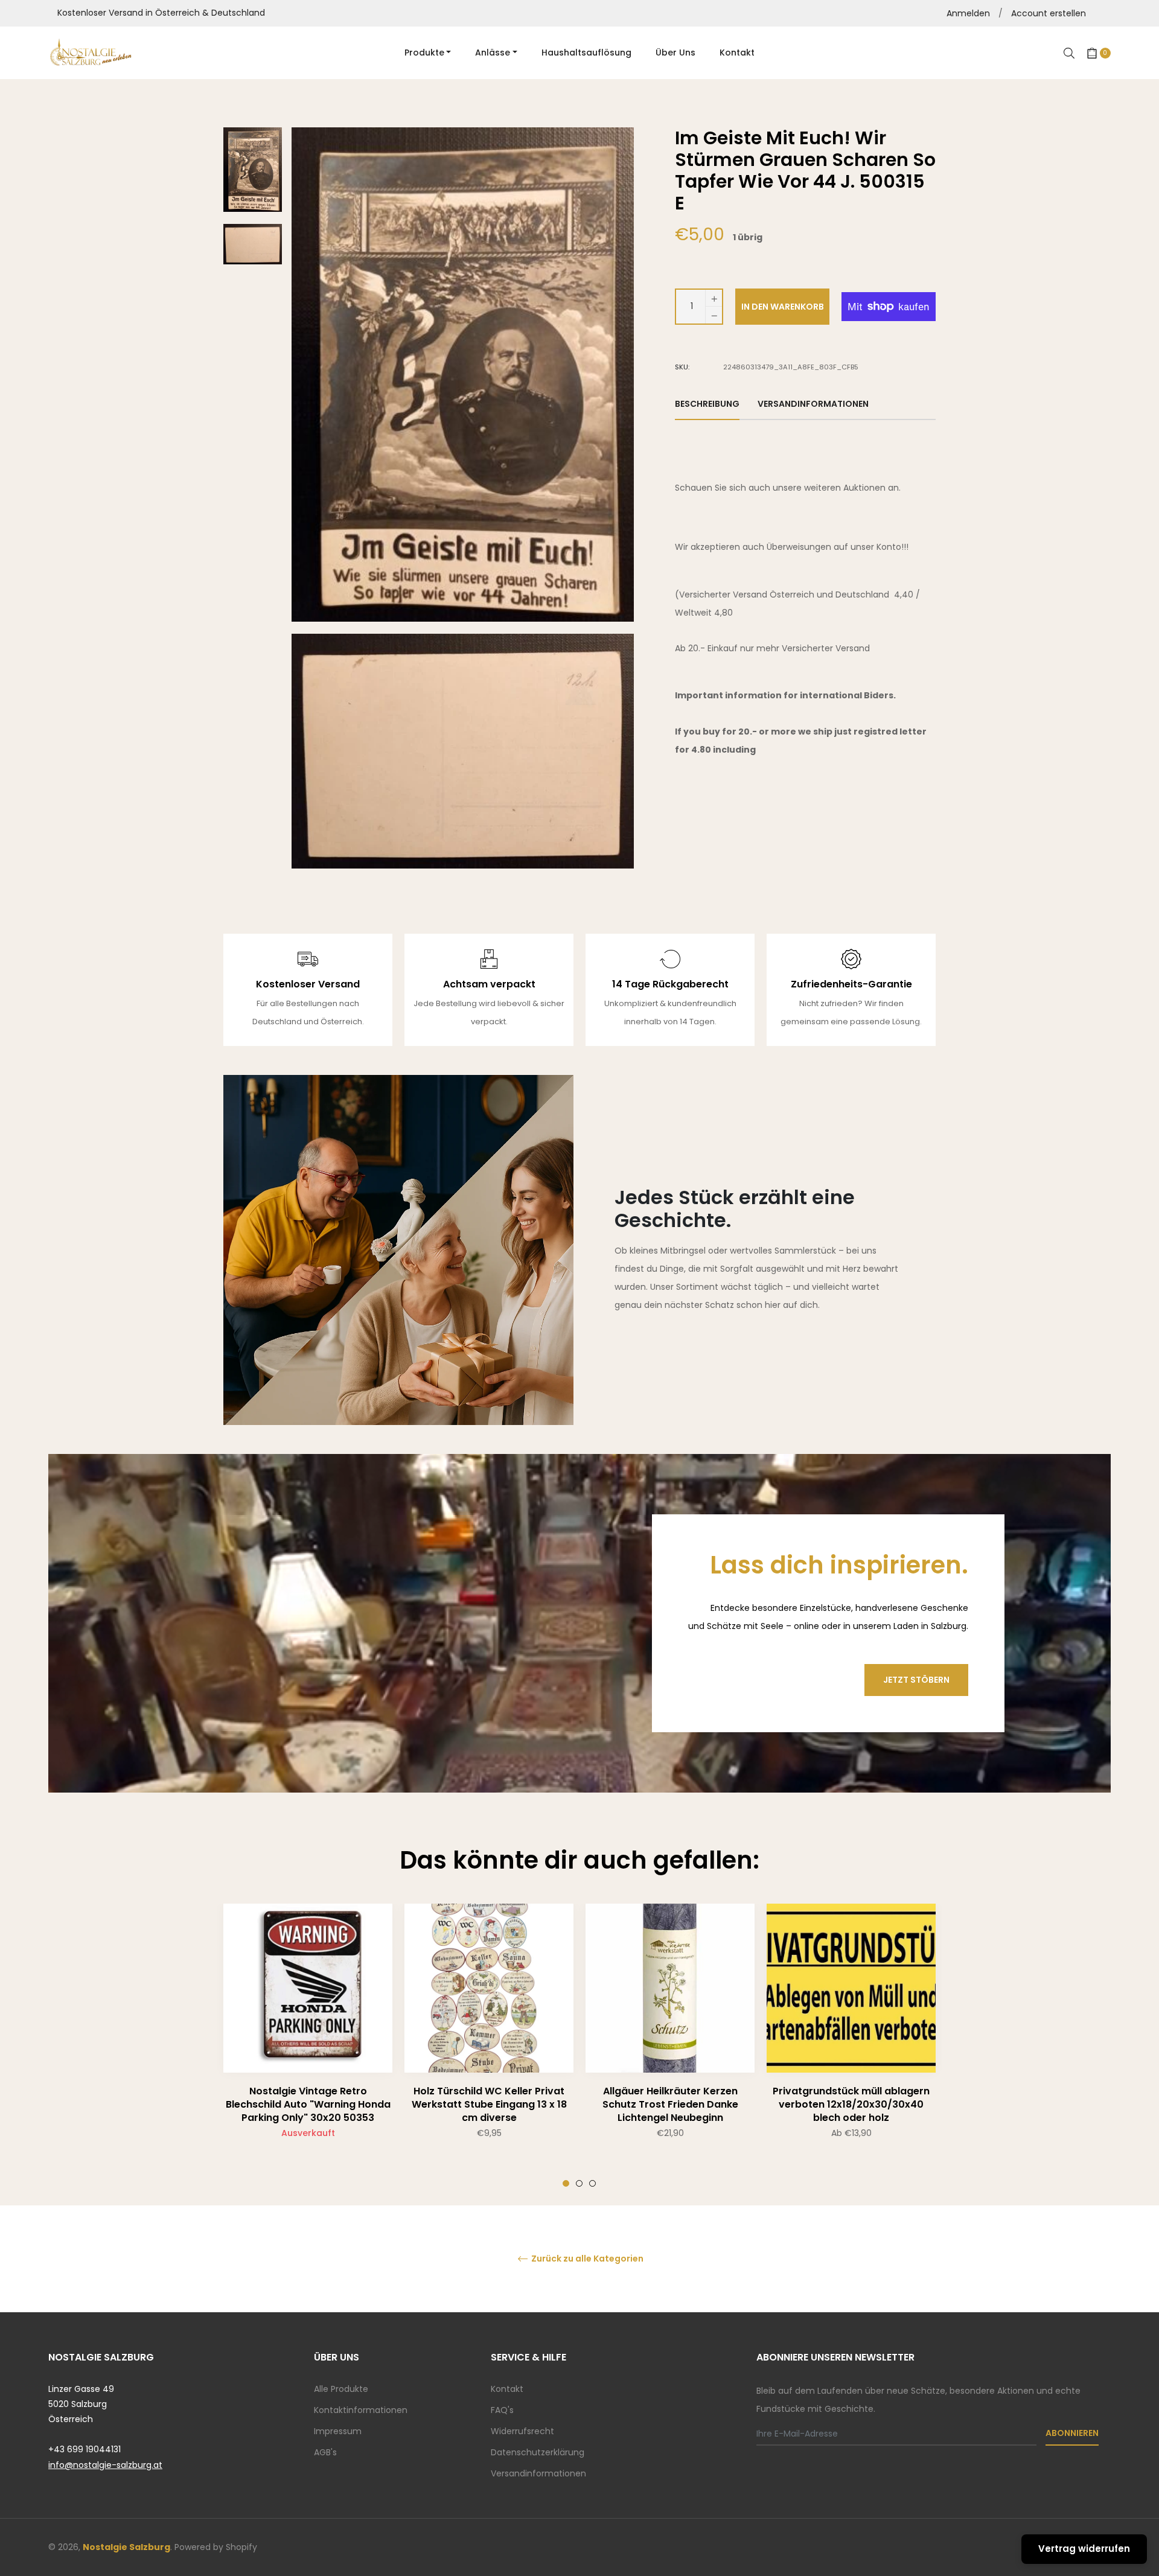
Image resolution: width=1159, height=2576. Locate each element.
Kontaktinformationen (361, 2410)
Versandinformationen (538, 2473)
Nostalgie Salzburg (126, 2547)
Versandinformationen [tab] (813, 404)
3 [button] (592, 2183)
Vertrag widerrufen (1084, 2549)
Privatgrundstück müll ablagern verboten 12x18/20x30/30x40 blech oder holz (851, 2104)
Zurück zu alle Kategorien (586, 2259)
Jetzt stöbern (916, 1680)
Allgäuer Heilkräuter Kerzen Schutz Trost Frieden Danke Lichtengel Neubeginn (670, 2104)
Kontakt (507, 2389)
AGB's (325, 2452)
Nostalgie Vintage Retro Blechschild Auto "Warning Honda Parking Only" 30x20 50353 (308, 2104)
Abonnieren (1072, 2433)
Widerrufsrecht (522, 2431)
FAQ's (502, 2410)
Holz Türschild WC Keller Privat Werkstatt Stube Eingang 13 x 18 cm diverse (489, 2104)
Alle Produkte (341, 2389)
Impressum (338, 2431)
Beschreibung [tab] (707, 404)
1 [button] (566, 2183)
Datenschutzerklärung (538, 2452)
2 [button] (579, 2183)
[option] (308, 2045)
